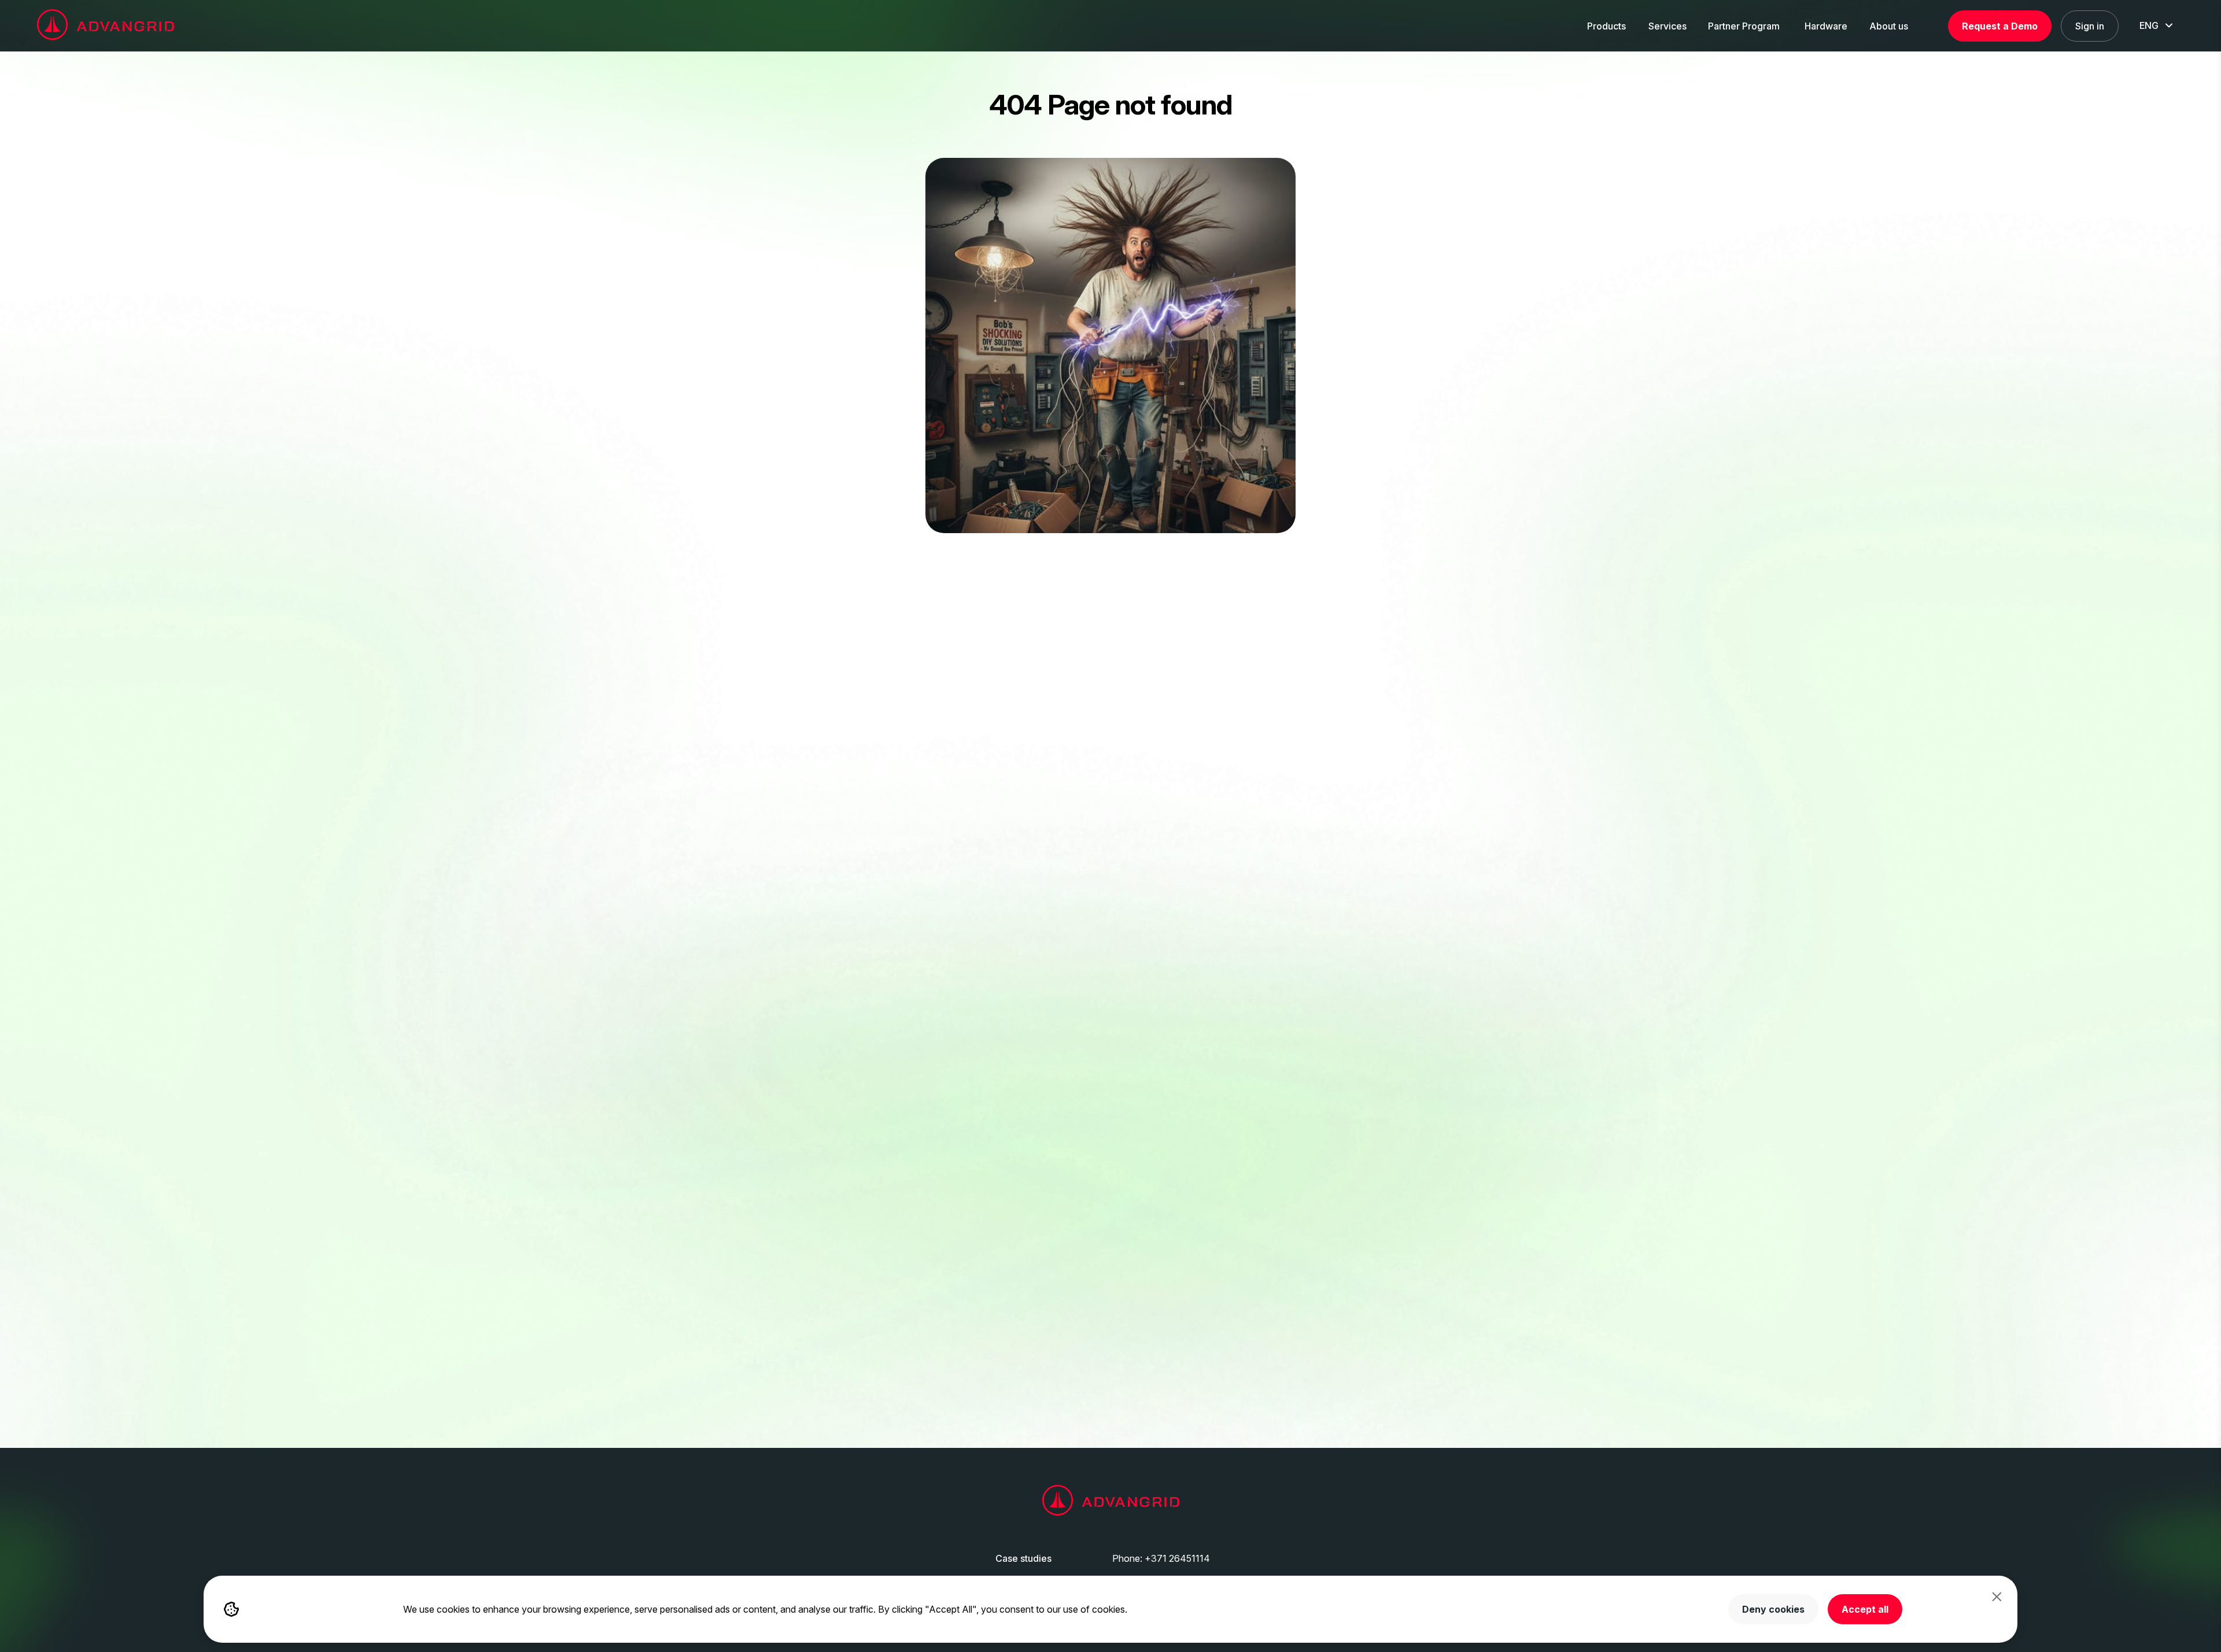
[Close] (1991, 1609)
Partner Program (1744, 26)
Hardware (1826, 26)
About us (1889, 26)
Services (1667, 26)
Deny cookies (1773, 1609)
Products (1606, 26)
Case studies (1023, 1558)
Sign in (2090, 26)
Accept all (1865, 1609)
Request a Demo (2000, 26)
